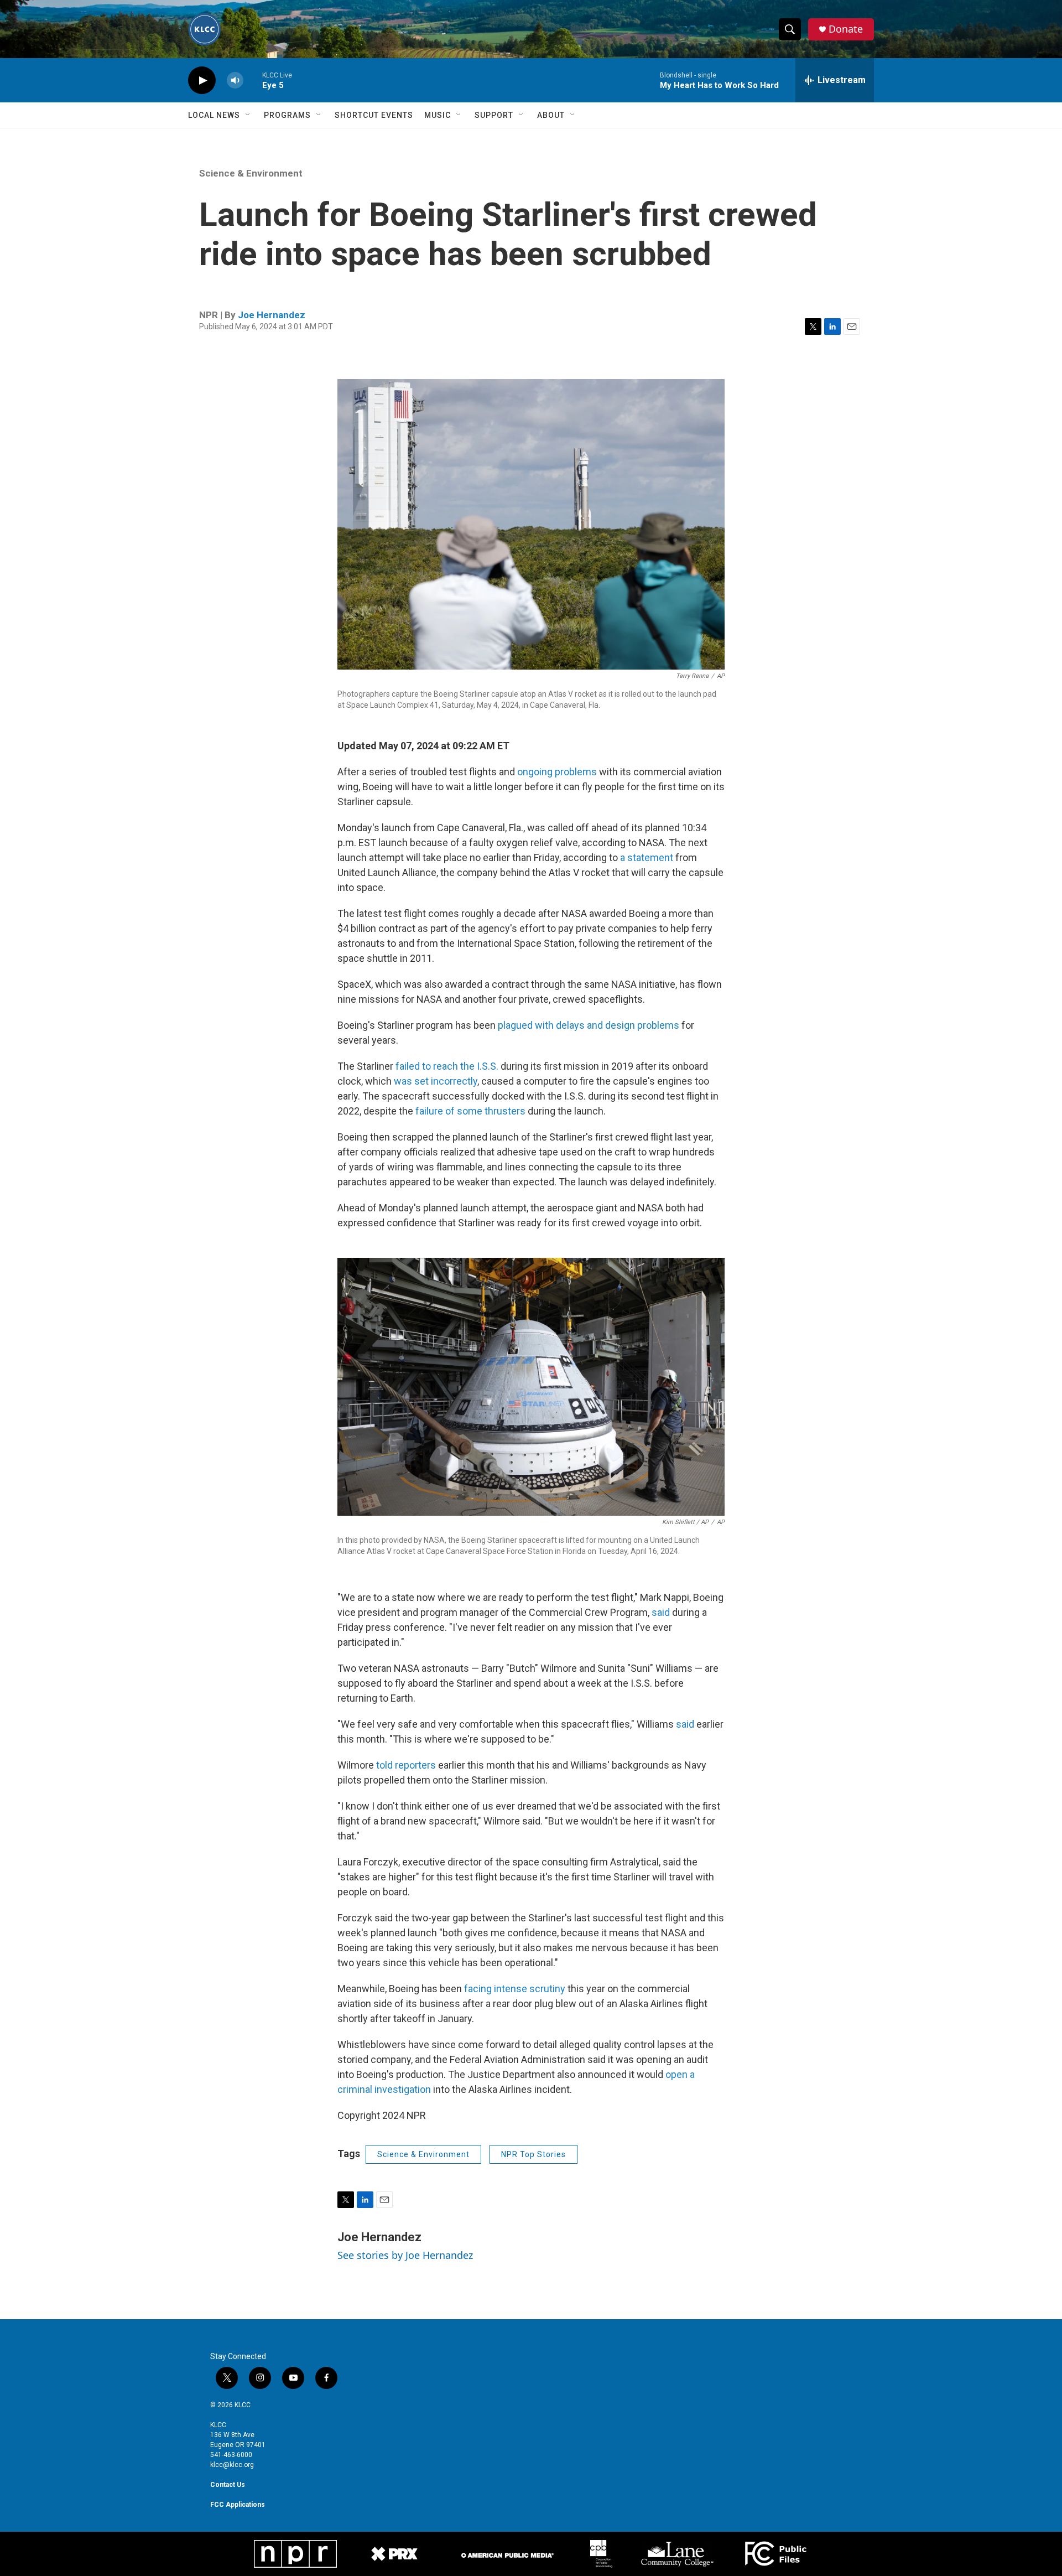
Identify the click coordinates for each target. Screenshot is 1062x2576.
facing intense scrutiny (515, 1989)
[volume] (235, 81)
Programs (287, 115)
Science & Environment (251, 173)
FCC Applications (238, 2505)
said (662, 1612)
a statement (647, 857)
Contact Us (228, 2485)
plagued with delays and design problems (589, 1025)
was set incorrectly (436, 1081)
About (551, 115)
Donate (846, 29)
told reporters (406, 1765)
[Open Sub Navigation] (248, 115)
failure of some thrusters (470, 1111)
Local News (214, 115)
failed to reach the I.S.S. (447, 1066)
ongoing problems (557, 772)
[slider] (253, 80)
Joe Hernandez (272, 315)
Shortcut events (374, 115)
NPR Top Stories (533, 2154)
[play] (202, 81)
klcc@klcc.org (232, 2465)
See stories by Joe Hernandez (405, 2255)
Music (438, 115)
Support (494, 115)
